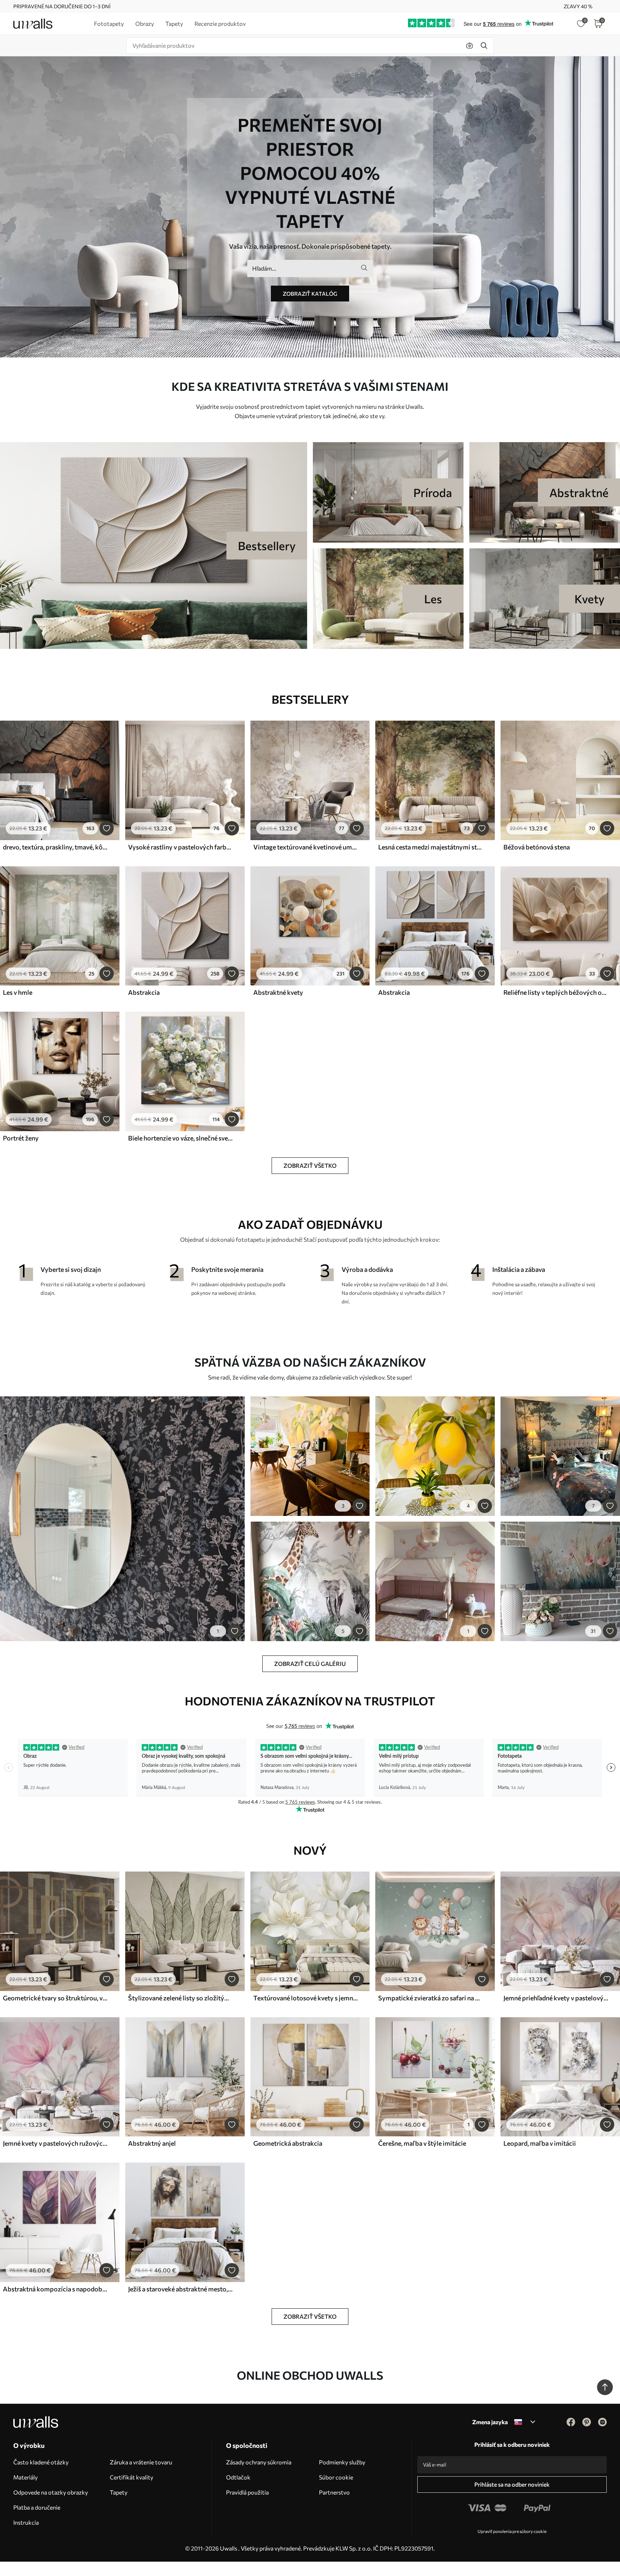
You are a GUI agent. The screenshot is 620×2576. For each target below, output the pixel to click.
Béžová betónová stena (537, 847)
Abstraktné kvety (278, 992)
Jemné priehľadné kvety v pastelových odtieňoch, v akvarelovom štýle (556, 1998)
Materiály (25, 2477)
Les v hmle (18, 992)
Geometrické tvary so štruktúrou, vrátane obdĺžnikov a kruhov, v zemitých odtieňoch (55, 1998)
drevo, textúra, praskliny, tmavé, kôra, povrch (55, 847)
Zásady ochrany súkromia (259, 2462)
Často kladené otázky (41, 2462)
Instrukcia (26, 2522)
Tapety (119, 2492)
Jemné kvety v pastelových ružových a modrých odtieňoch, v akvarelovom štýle (55, 2143)
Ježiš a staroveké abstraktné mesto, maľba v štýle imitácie (180, 2289)
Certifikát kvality (131, 2477)
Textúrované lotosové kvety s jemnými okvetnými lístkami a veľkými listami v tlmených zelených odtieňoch (306, 1998)
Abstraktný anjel (152, 2143)
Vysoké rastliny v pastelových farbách (180, 847)
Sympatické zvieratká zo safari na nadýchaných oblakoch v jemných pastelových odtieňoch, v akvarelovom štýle (431, 1998)
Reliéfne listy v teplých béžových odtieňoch (556, 992)
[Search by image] (470, 46)
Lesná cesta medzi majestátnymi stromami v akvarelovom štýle (431, 847)
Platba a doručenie (37, 2507)
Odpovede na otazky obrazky (51, 2492)
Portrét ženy (21, 1138)
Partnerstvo (334, 2492)
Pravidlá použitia (247, 2492)
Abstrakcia (144, 992)
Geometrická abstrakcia (288, 2143)
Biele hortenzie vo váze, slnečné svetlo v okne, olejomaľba (180, 1138)
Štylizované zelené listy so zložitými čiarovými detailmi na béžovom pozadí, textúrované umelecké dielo (180, 1998)
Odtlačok (238, 2477)
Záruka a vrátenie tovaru (141, 2462)
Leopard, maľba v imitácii (540, 2143)
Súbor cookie (336, 2477)
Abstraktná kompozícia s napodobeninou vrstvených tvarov (55, 2289)
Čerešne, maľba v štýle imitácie (422, 2143)
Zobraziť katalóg (310, 294)
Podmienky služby (342, 2462)
